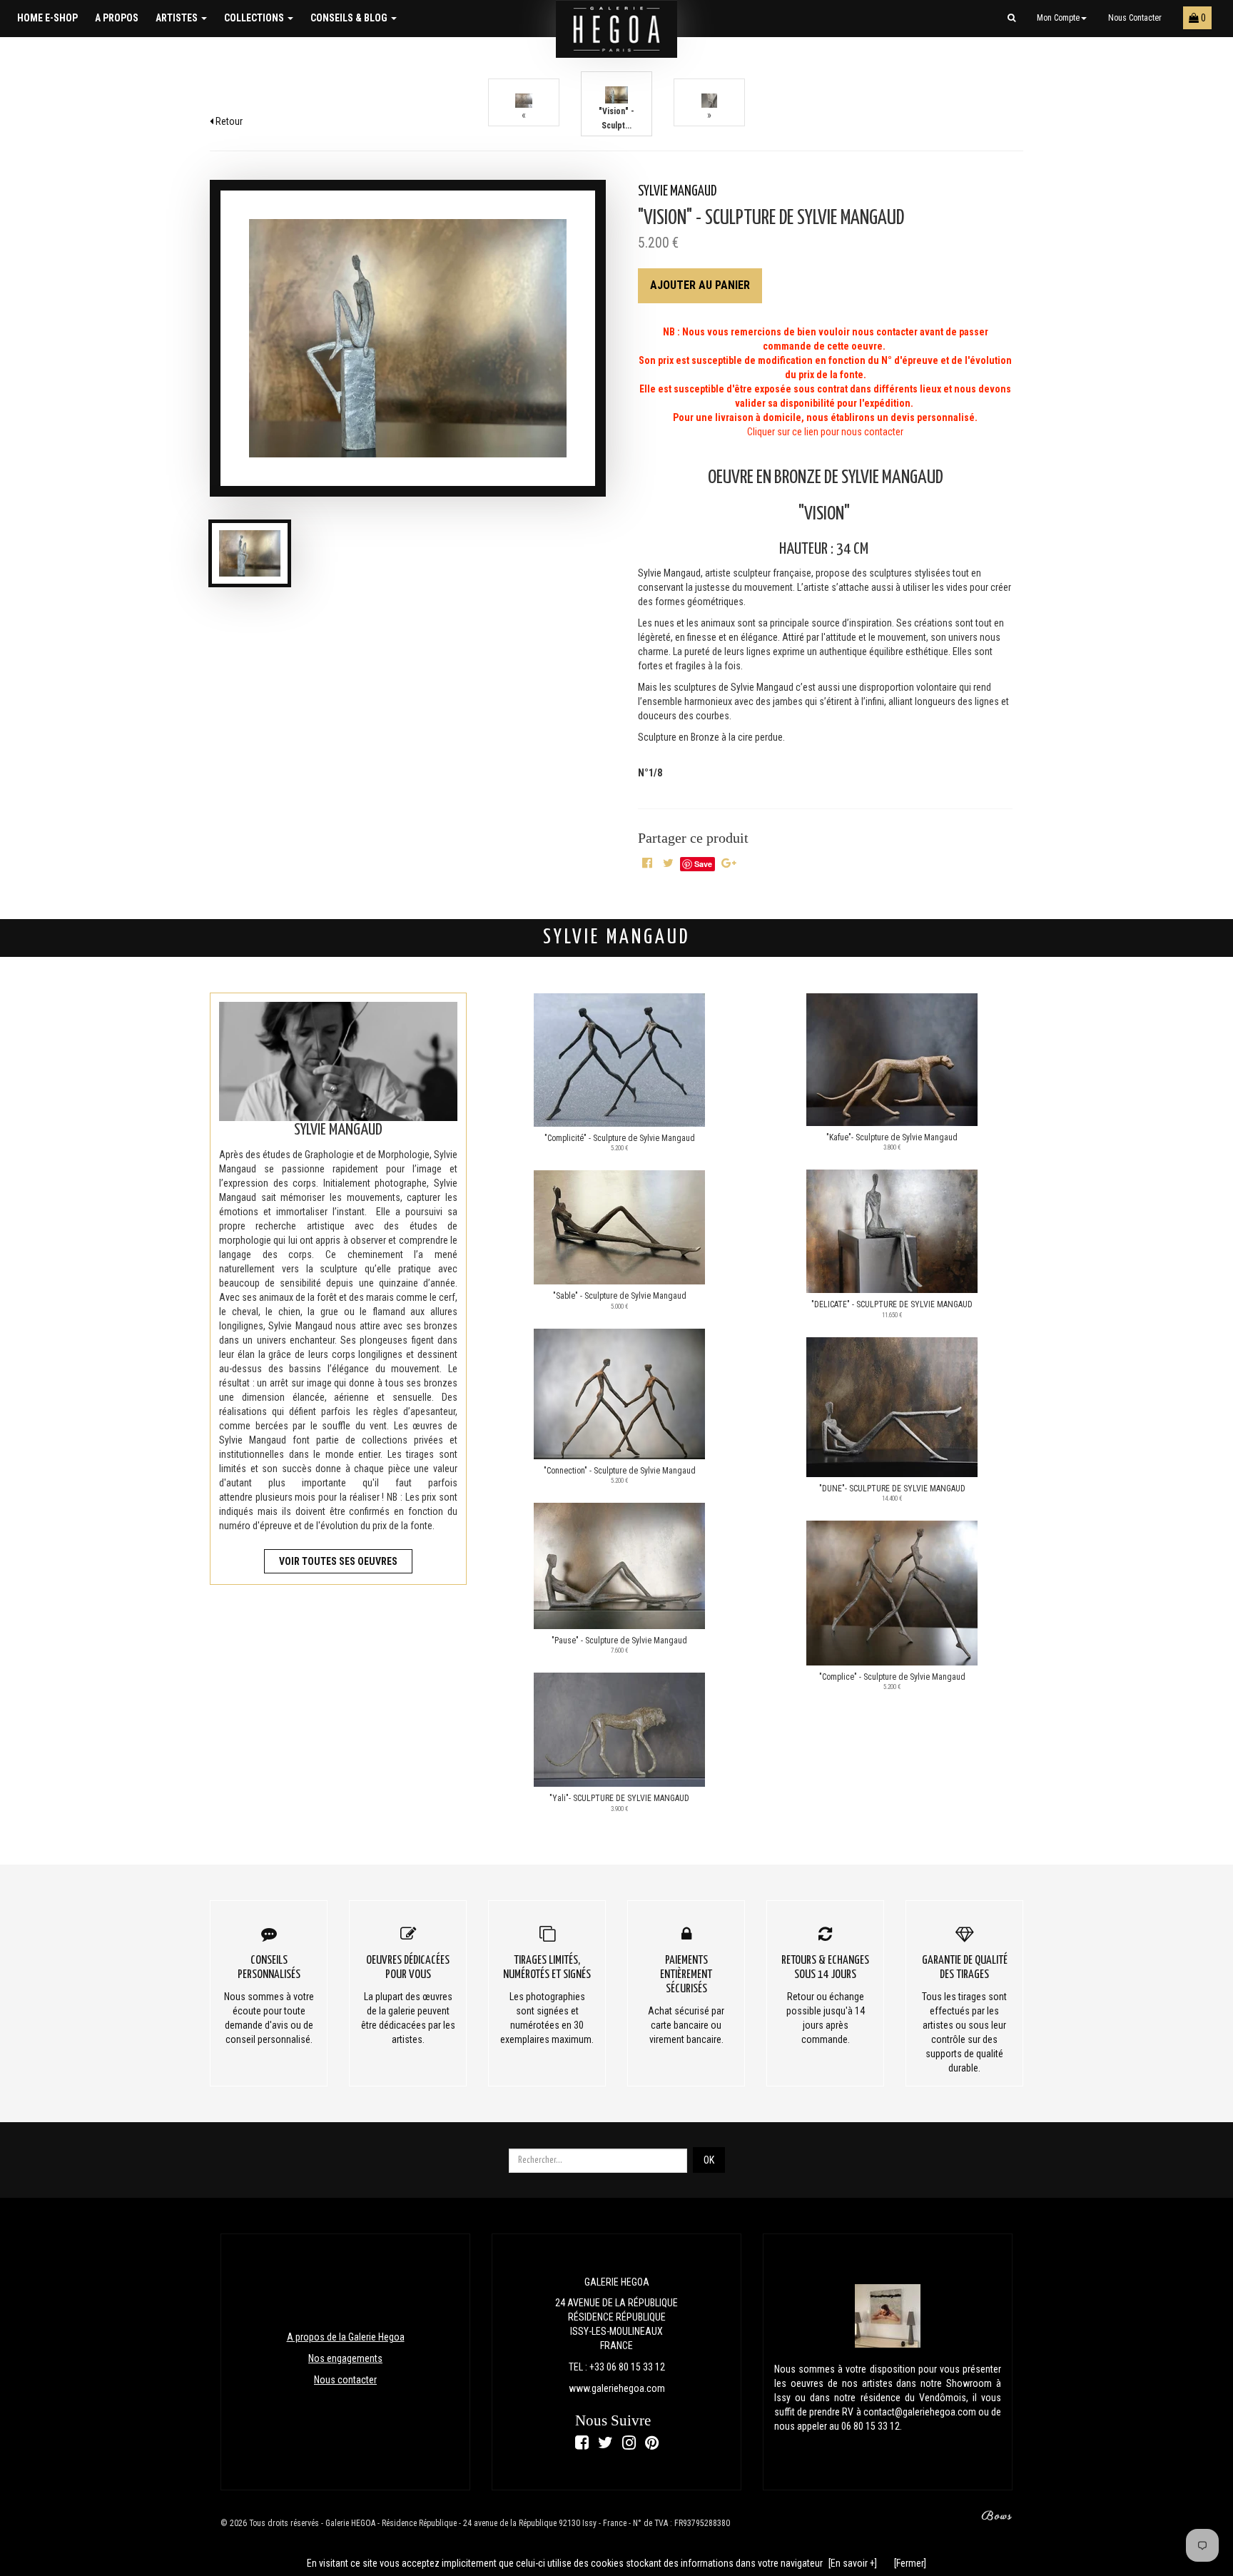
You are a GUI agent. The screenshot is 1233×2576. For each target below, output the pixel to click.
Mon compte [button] (1058, 18)
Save (703, 864)
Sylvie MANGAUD (677, 192)
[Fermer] (910, 2563)
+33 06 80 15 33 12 (627, 2367)
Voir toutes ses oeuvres (338, 1561)
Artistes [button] (178, 18)
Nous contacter (1135, 18)
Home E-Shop (47, 18)
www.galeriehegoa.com (617, 2388)
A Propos (117, 18)
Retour (228, 121)
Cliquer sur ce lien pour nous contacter (825, 432)
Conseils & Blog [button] (350, 18)
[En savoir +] (853, 2563)
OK (709, 2160)
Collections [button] (255, 18)
